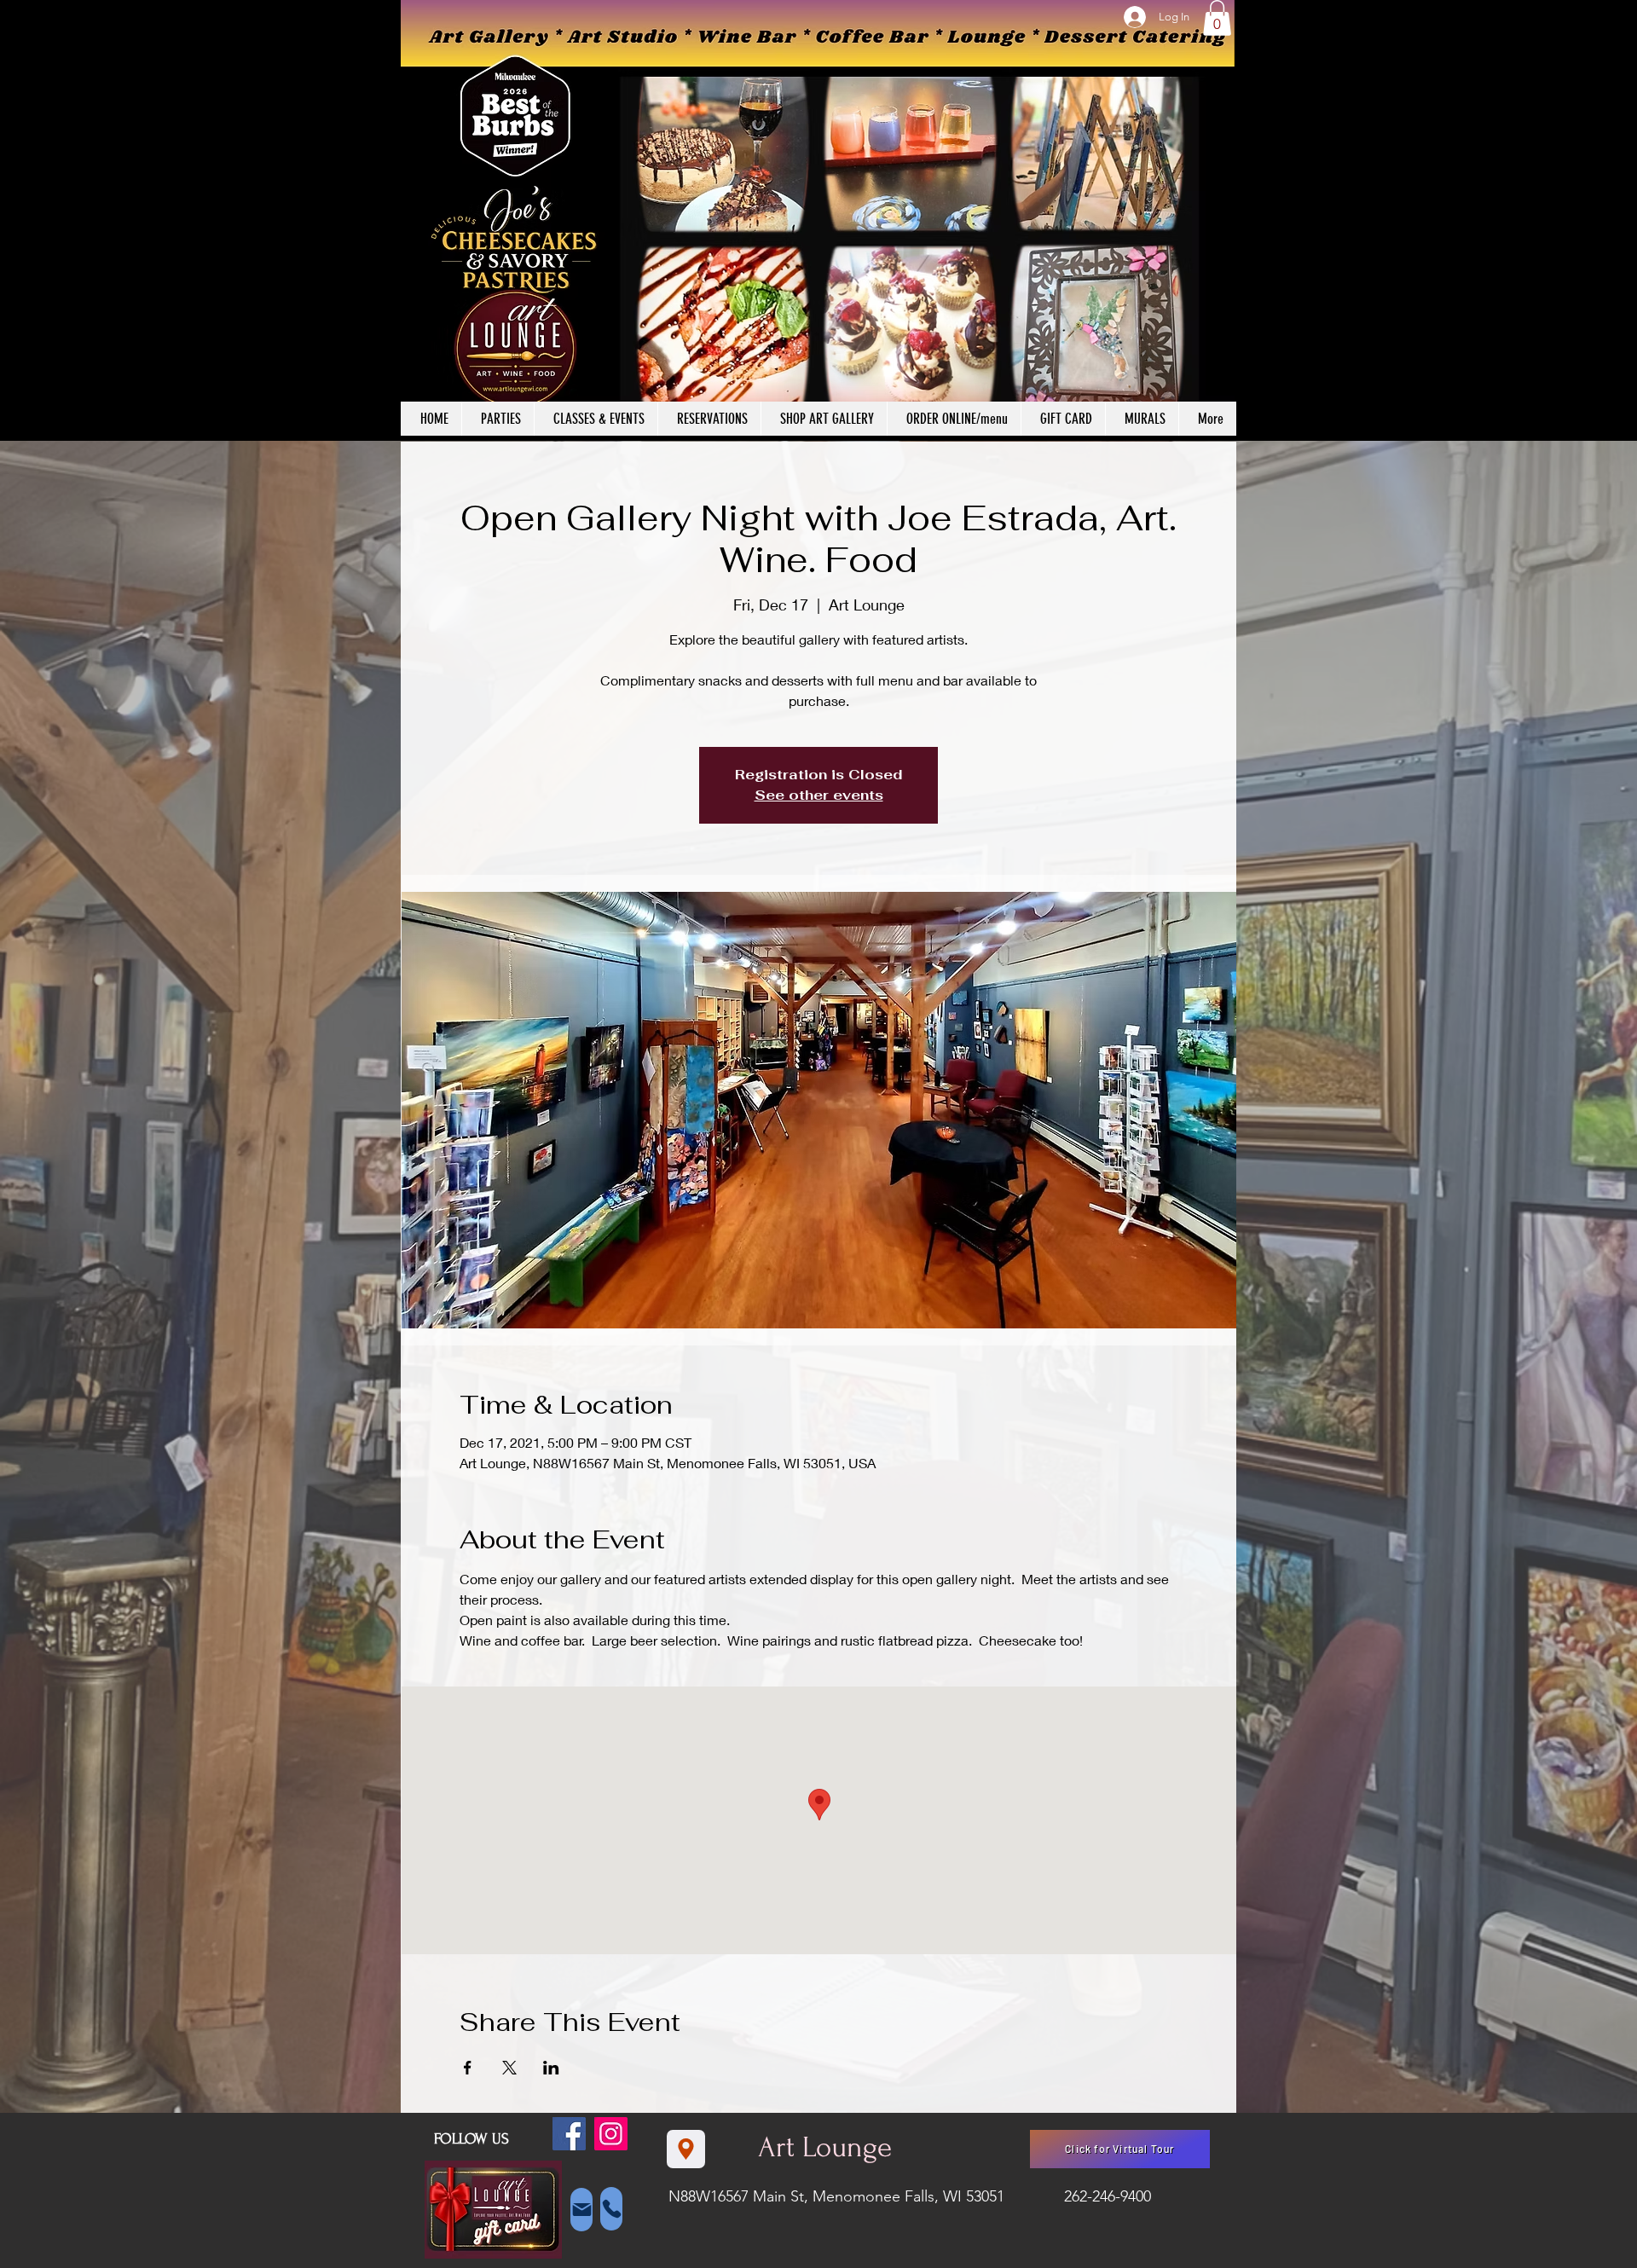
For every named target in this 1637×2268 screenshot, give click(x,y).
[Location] (686, 2149)
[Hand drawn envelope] (493, 2210)
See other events (819, 795)
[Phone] (611, 2209)
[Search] (1218, 221)
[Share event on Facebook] (468, 2068)
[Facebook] (569, 2134)
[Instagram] (611, 2134)
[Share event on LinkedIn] (551, 2068)
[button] (1217, 18)
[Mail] (581, 2210)
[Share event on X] (509, 2068)
